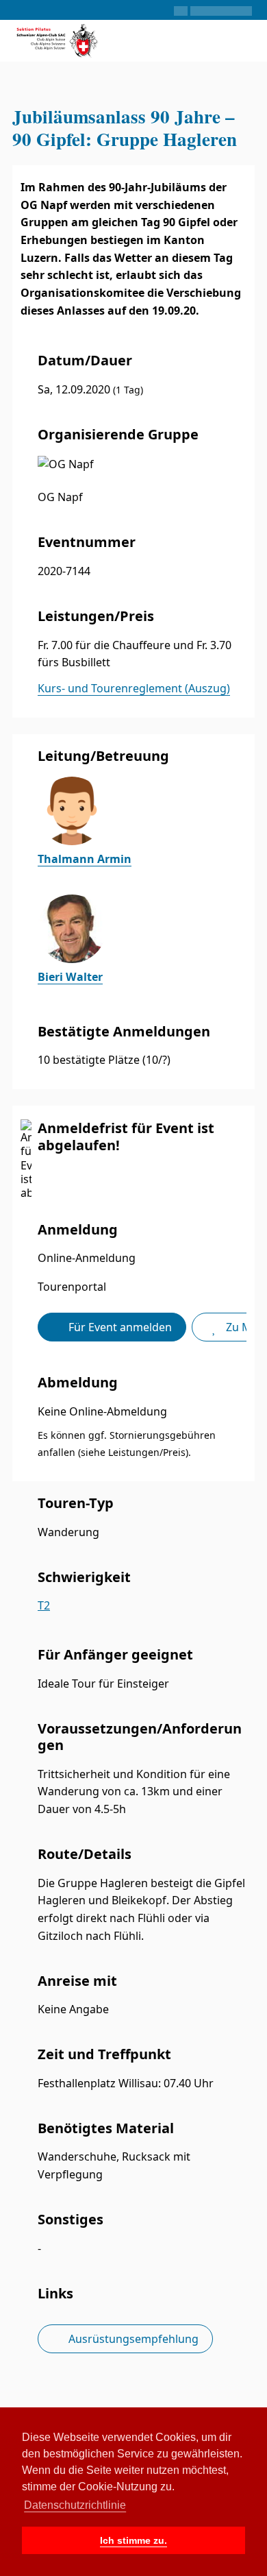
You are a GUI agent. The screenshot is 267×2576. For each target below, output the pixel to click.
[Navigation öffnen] (245, 41)
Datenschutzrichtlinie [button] (75, 2505)
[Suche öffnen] (208, 41)
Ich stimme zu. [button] (133, 2540)
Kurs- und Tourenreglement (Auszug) (134, 688)
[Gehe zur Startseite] (58, 39)
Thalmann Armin (85, 859)
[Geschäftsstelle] (18, 10)
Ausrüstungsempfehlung (132, 2339)
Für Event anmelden (119, 1327)
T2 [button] (44, 1605)
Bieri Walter (70, 977)
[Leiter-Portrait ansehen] (142, 811)
